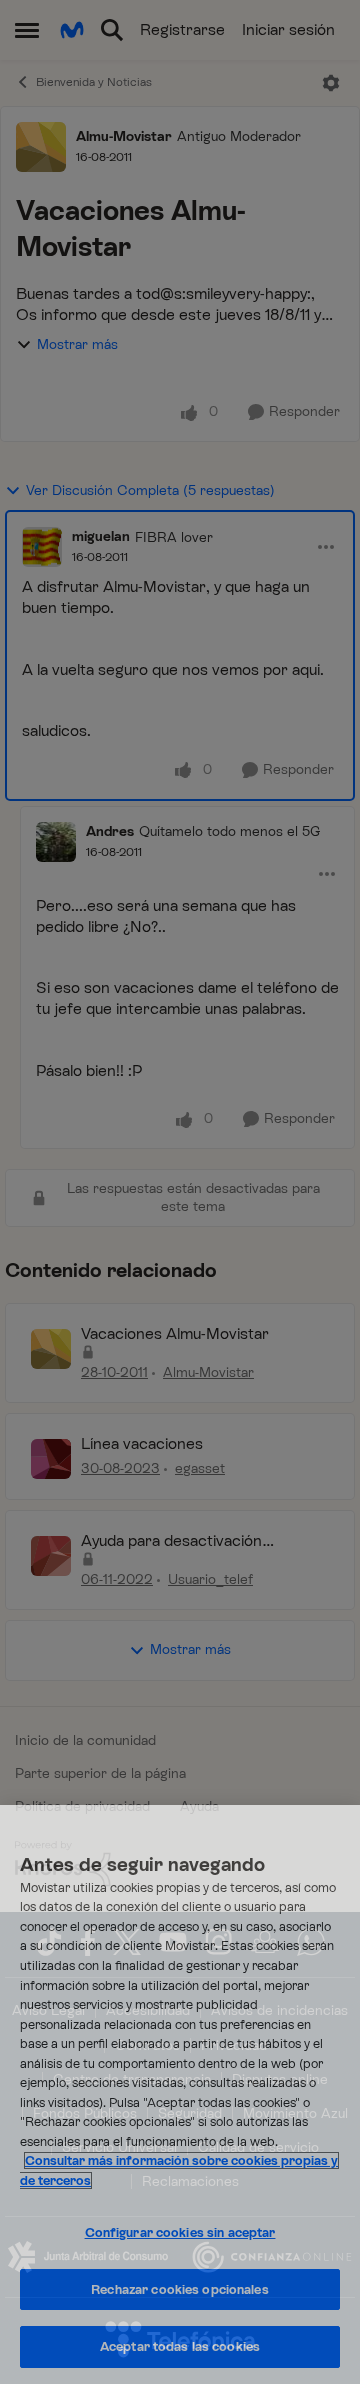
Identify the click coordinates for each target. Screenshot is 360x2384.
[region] (180, 2094)
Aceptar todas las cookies (180, 2346)
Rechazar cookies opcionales (180, 2289)
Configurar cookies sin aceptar (180, 2232)
